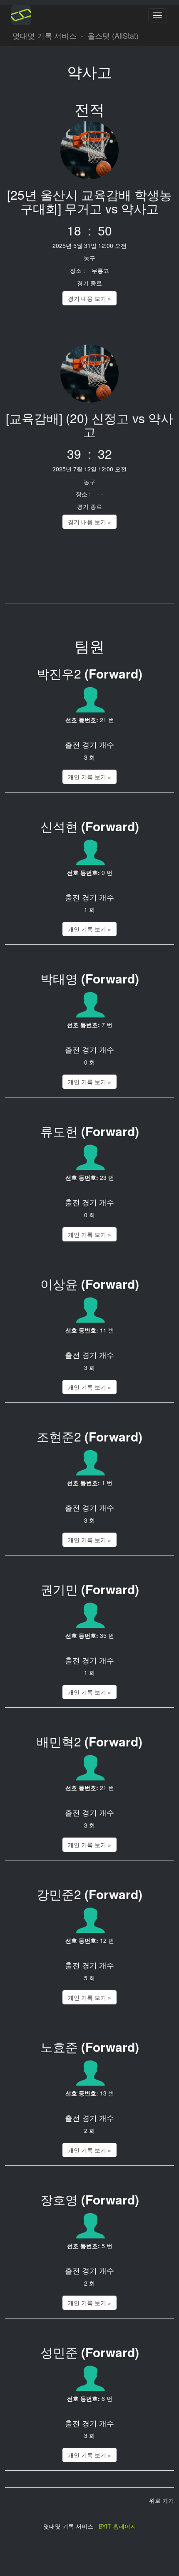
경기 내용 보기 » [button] (89, 298)
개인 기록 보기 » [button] (89, 777)
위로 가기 (162, 2500)
